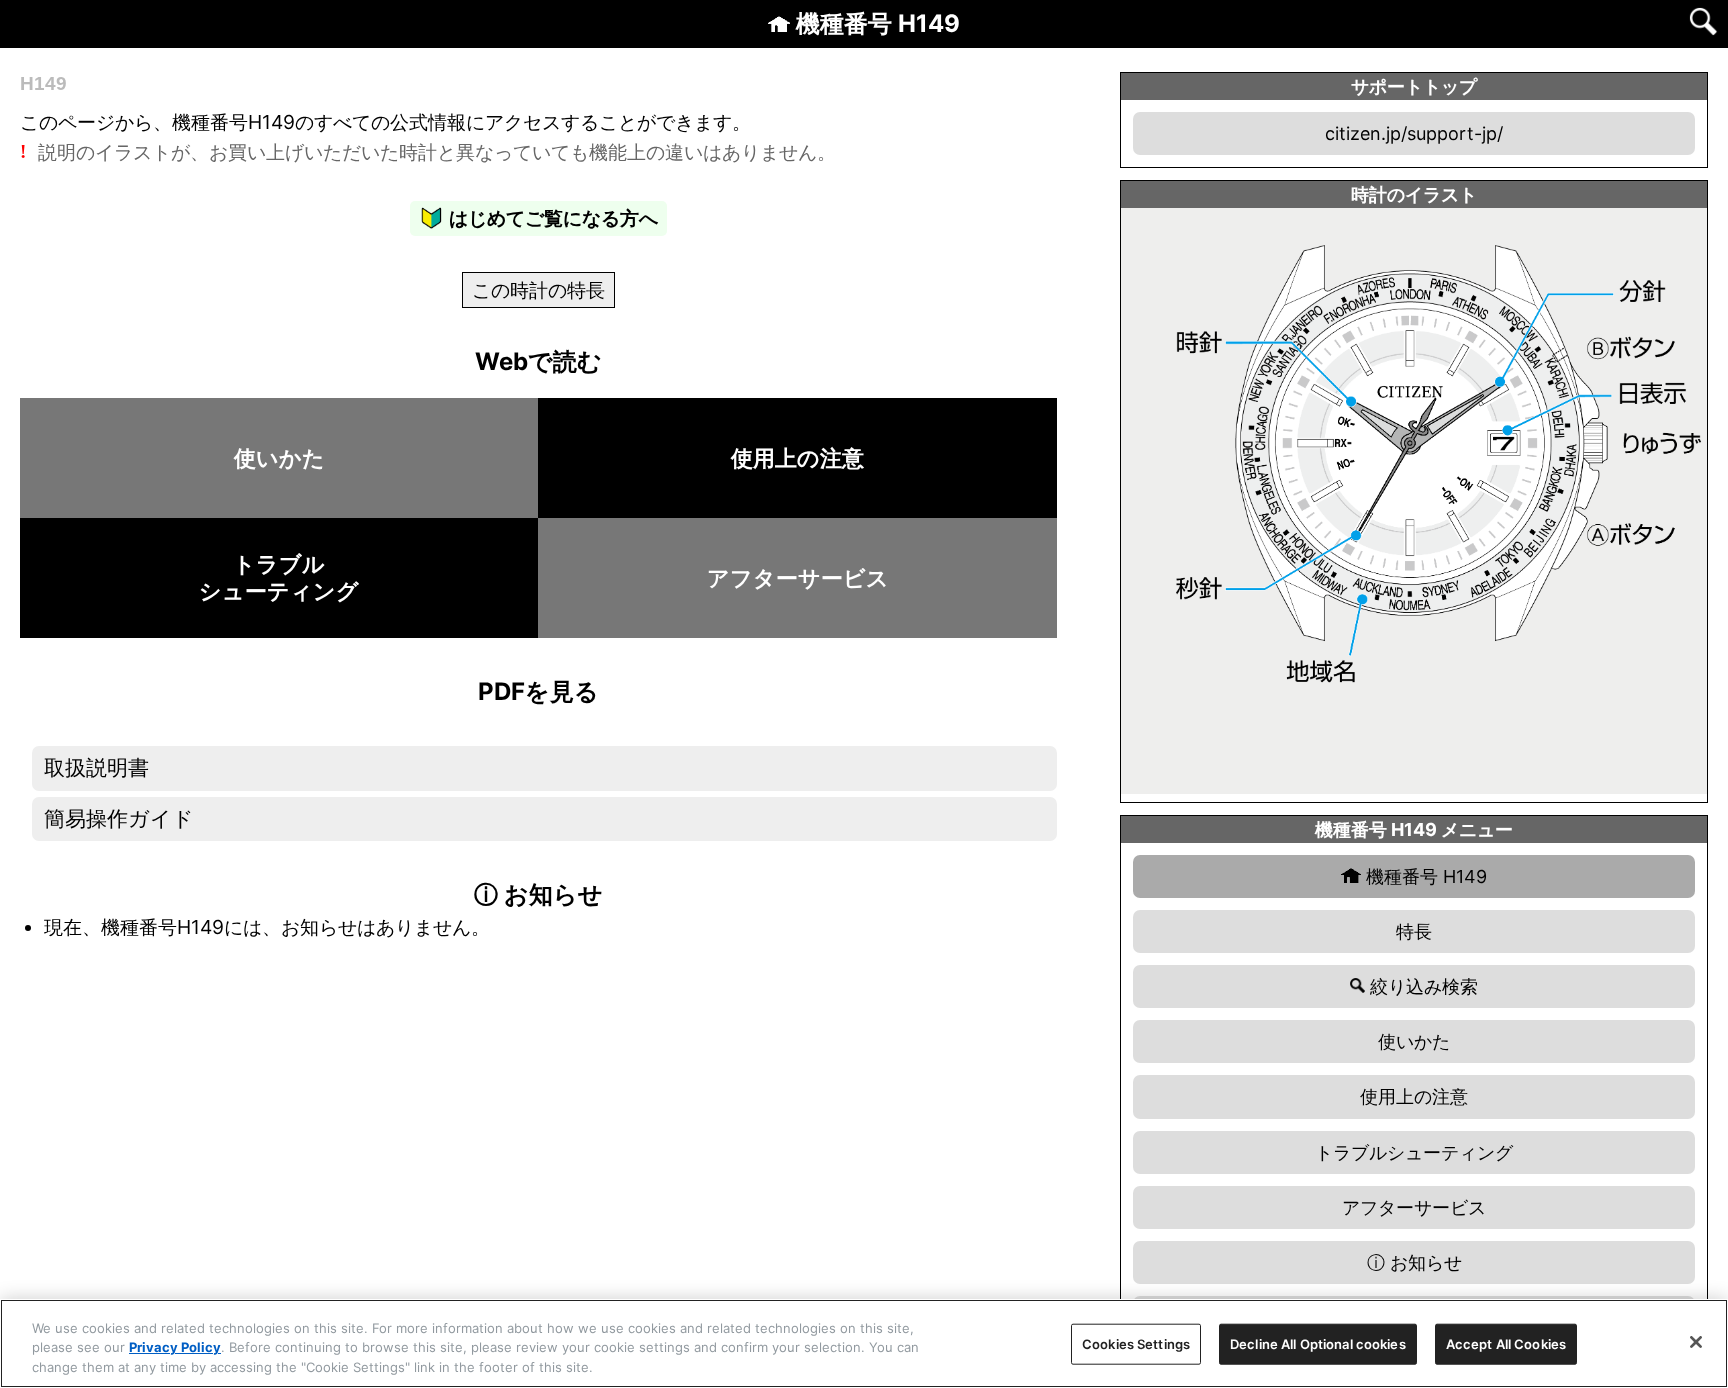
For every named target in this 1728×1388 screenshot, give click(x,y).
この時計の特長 (538, 290)
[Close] (1696, 1342)
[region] (864, 1343)
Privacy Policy (175, 1348)
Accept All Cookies (1506, 1343)
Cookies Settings (1136, 1343)
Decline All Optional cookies (1318, 1343)
